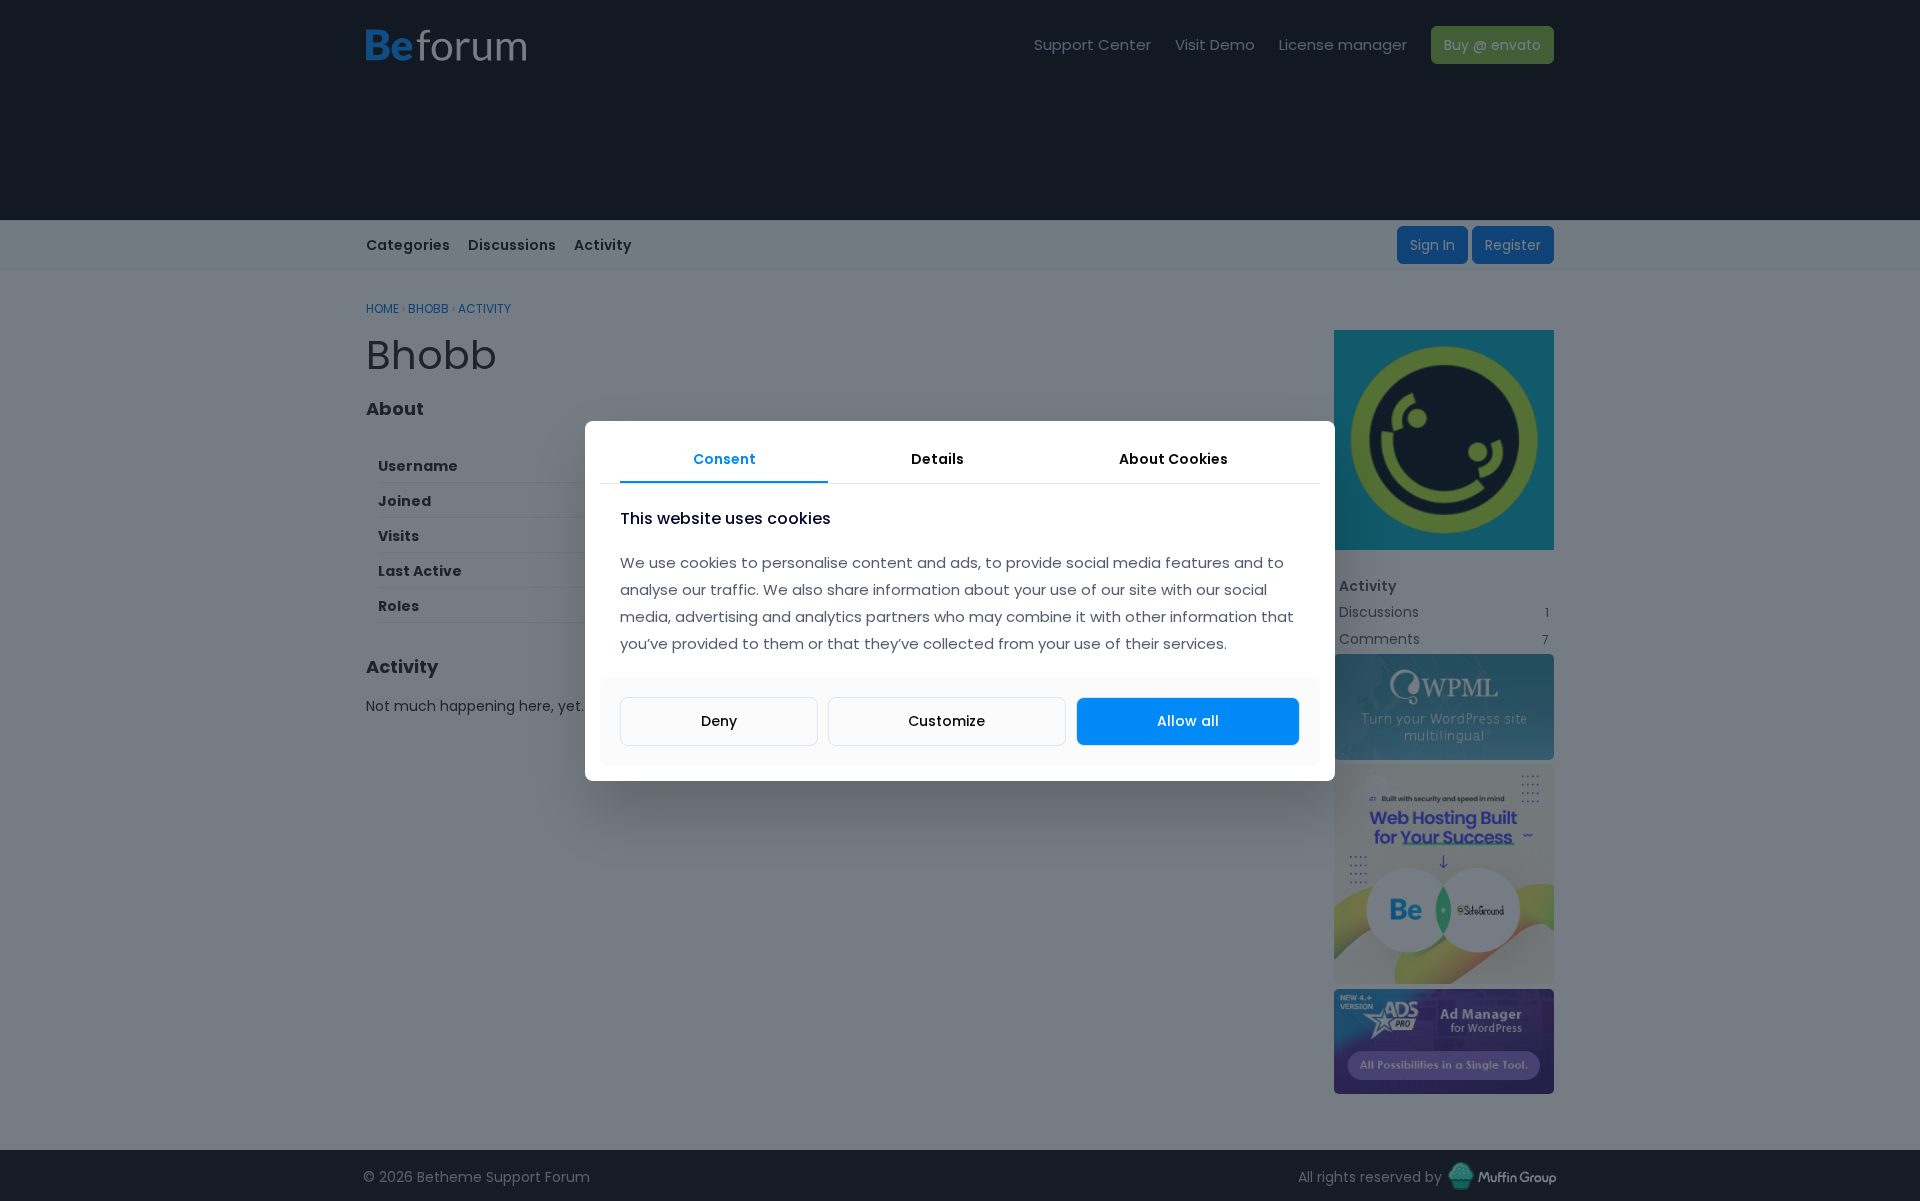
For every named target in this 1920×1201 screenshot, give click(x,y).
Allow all (1188, 720)
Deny (719, 720)
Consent (724, 459)
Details (937, 459)
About (1173, 459)
